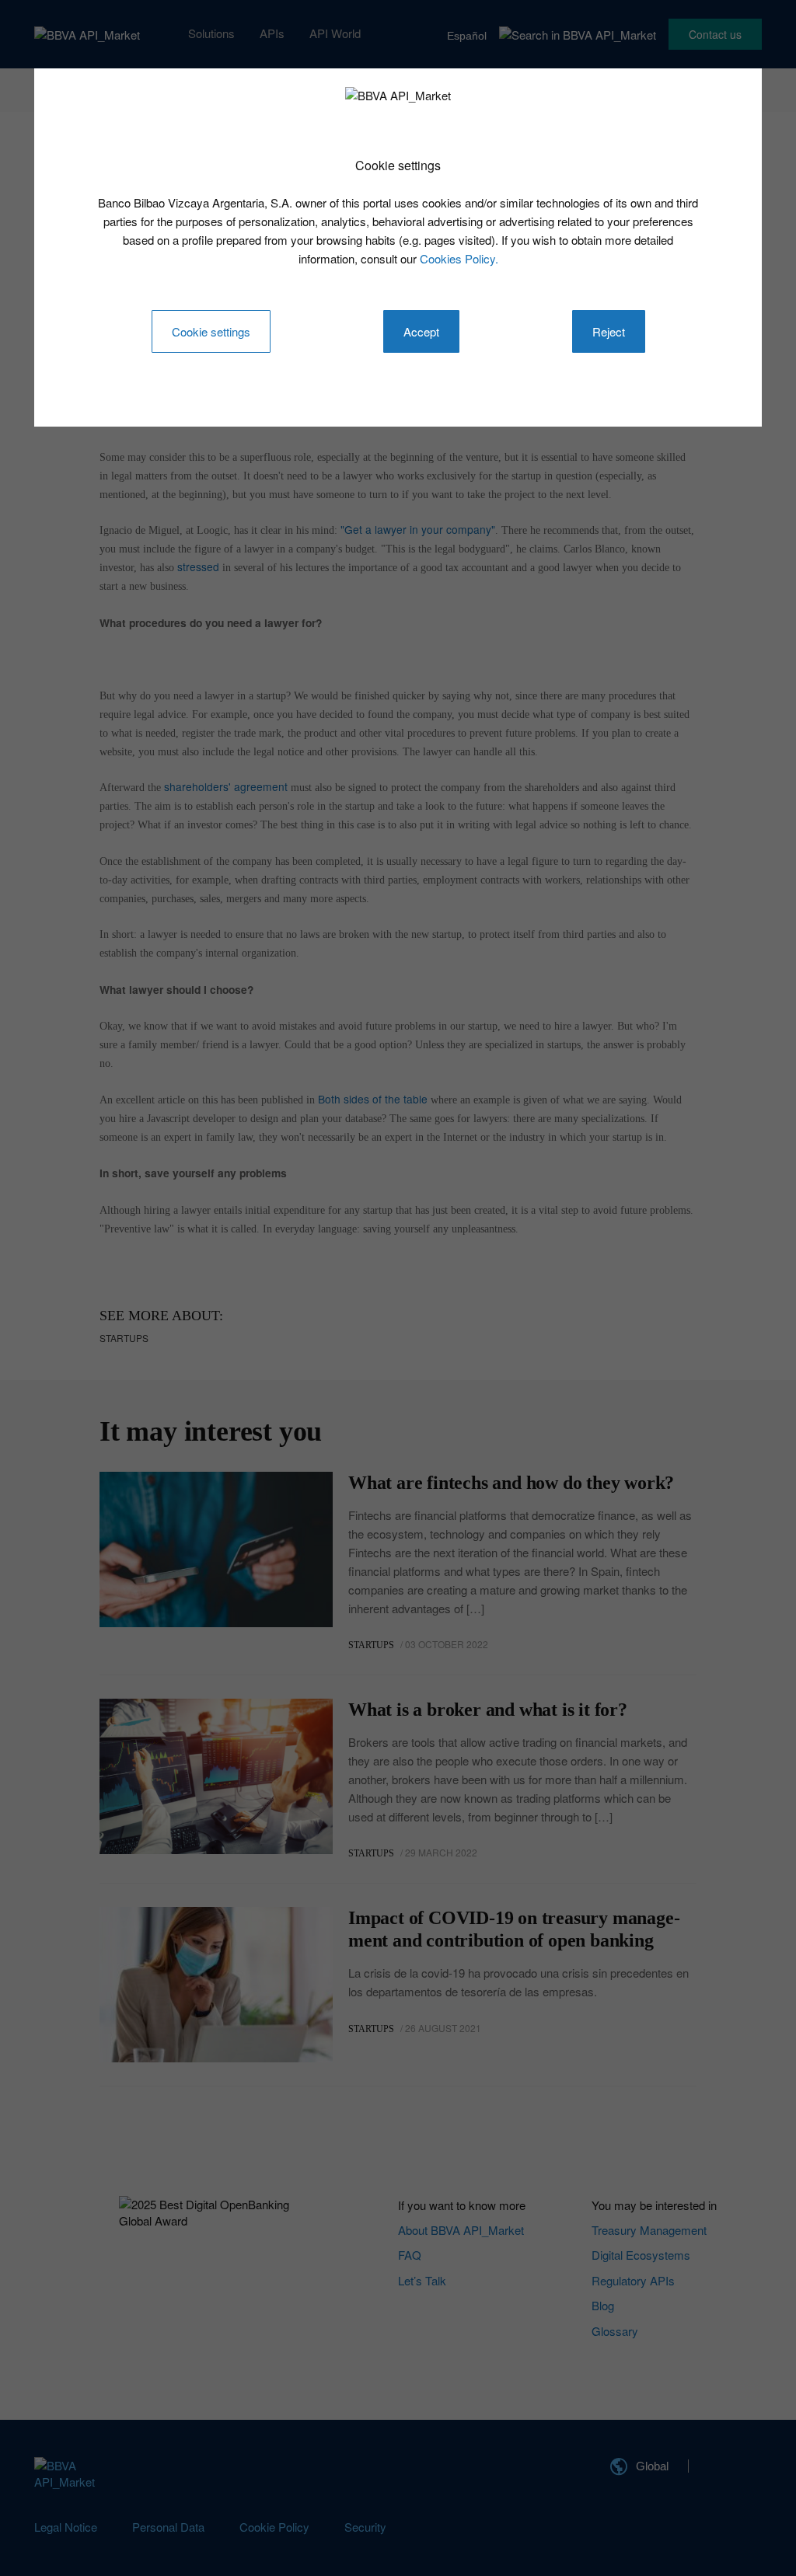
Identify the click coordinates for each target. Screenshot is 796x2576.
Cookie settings (211, 331)
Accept (421, 331)
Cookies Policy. (459, 258)
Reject (609, 331)
